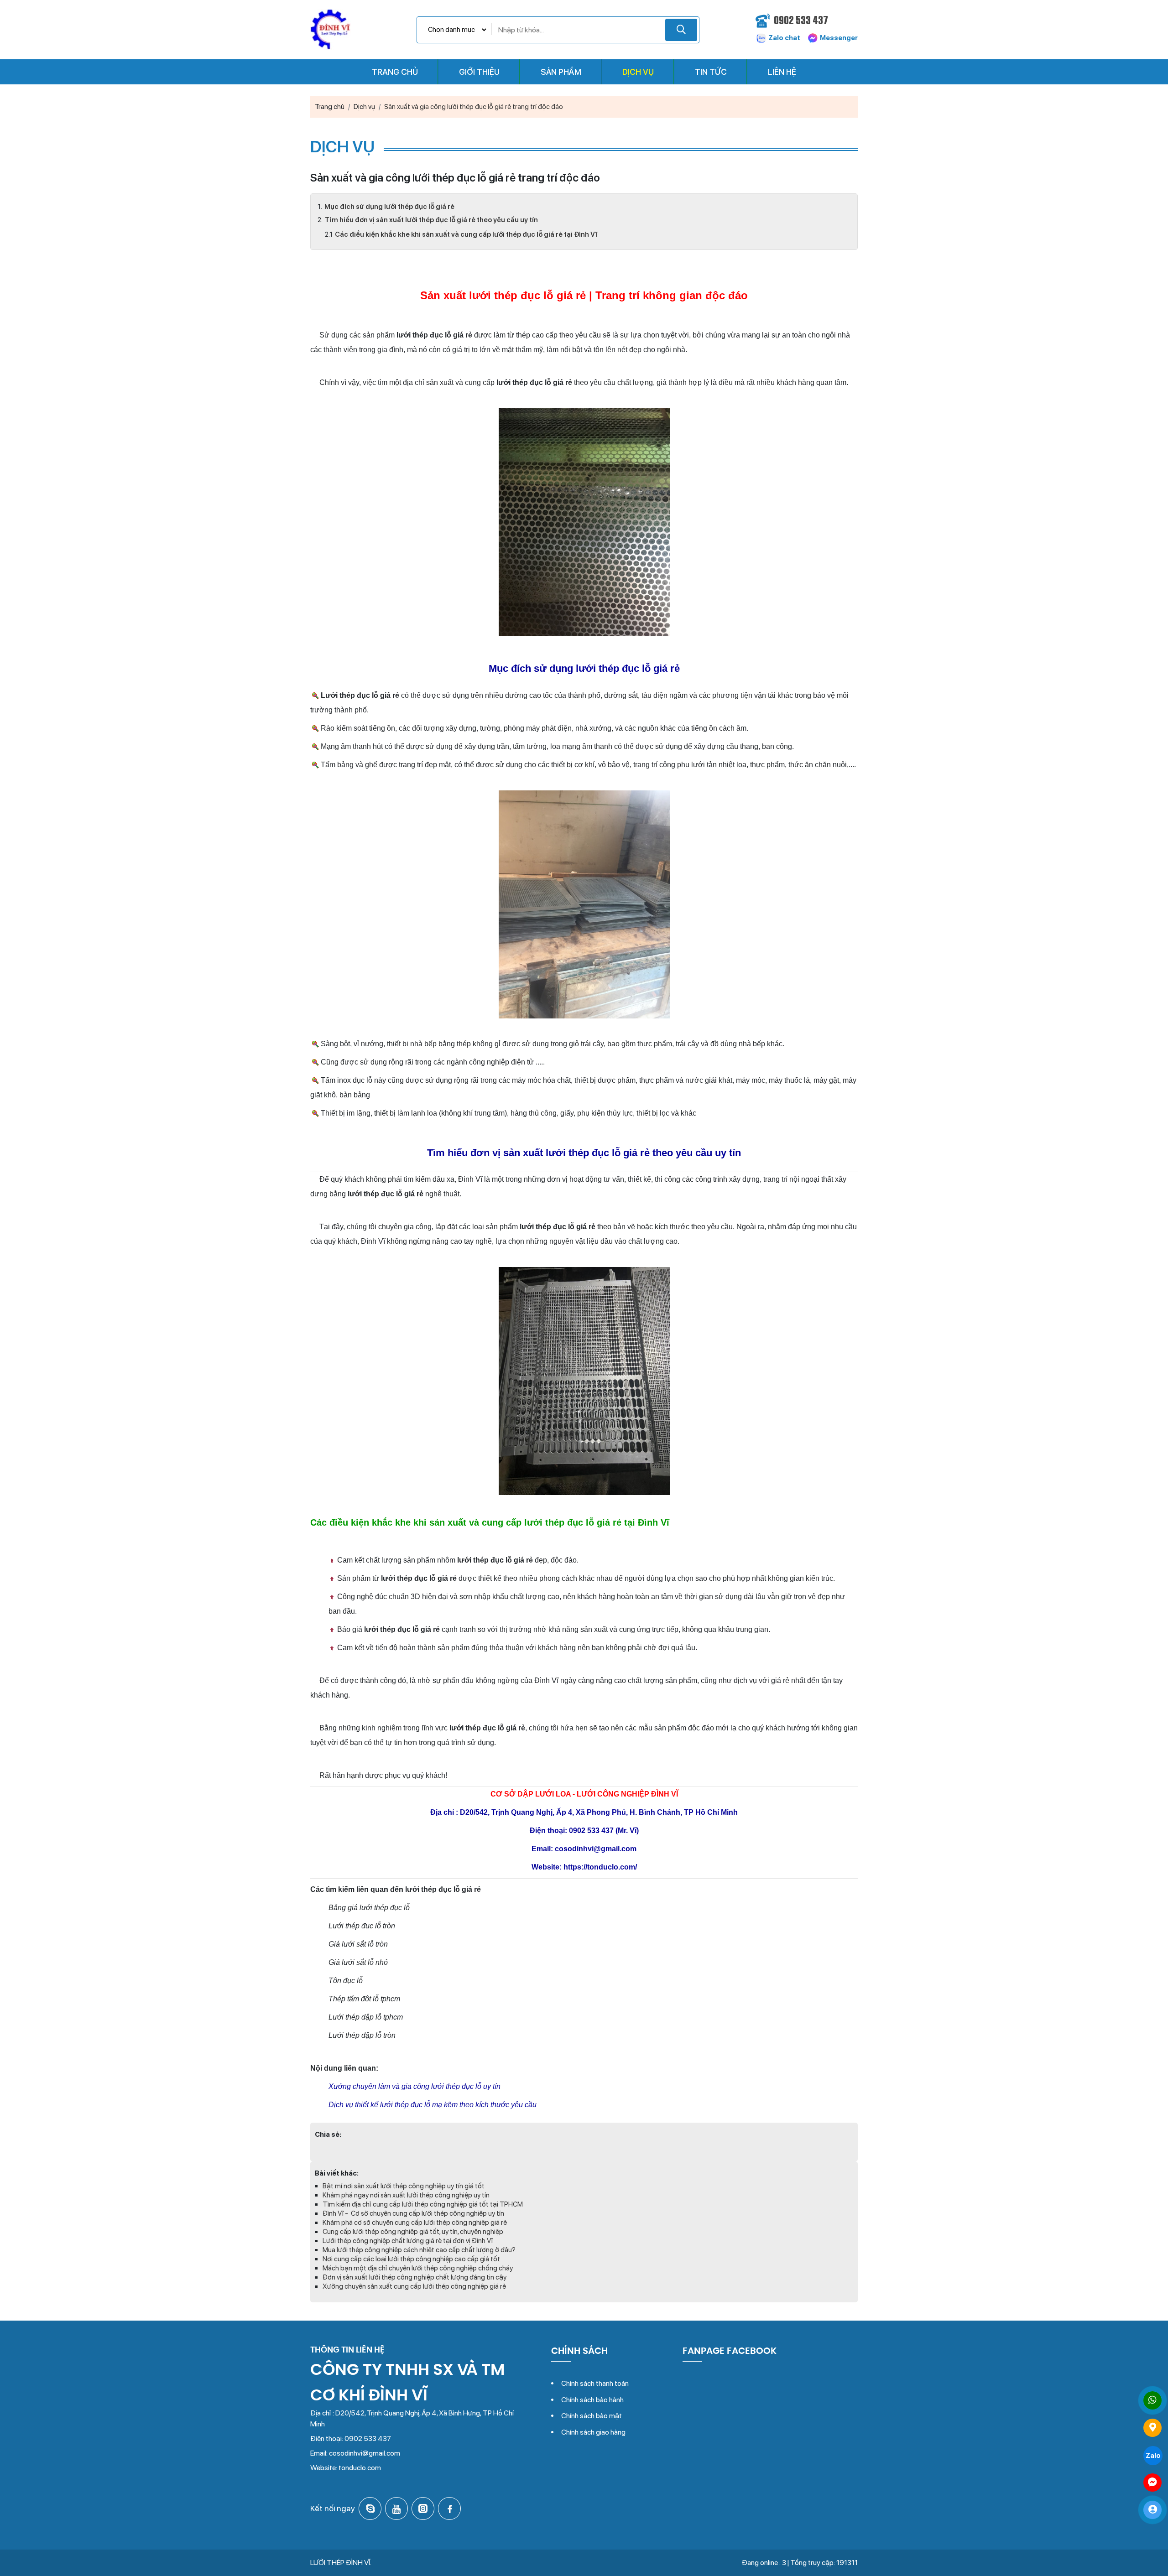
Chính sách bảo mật (592, 2416)
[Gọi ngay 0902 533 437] (1152, 2400)
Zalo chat (784, 38)
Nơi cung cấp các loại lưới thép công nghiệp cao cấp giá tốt (411, 2259)
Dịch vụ (638, 72)
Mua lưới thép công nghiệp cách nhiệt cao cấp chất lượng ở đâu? (419, 2250)
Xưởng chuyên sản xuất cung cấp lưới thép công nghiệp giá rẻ (414, 2286)
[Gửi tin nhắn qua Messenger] (1152, 2483)
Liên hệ (782, 72)
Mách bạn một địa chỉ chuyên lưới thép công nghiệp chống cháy (418, 2268)
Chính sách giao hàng (593, 2432)
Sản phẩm (561, 72)
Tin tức (711, 72)
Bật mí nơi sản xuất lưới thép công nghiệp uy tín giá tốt (404, 2186)
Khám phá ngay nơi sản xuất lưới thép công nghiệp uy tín (406, 2195)
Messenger (838, 38)
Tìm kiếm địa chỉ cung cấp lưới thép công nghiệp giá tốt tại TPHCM (423, 2204)
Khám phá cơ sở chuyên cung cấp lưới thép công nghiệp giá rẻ (415, 2223)
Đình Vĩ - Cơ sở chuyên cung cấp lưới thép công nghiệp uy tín (413, 2213)
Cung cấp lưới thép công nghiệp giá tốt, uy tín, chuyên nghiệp (413, 2232)
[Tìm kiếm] (681, 30)
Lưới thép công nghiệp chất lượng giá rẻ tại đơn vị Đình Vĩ (408, 2241)
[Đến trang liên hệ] (1152, 2428)
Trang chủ (395, 72)
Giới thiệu (479, 72)
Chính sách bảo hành (592, 2400)
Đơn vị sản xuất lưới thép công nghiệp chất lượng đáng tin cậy (415, 2277)
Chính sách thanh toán (595, 2383)
